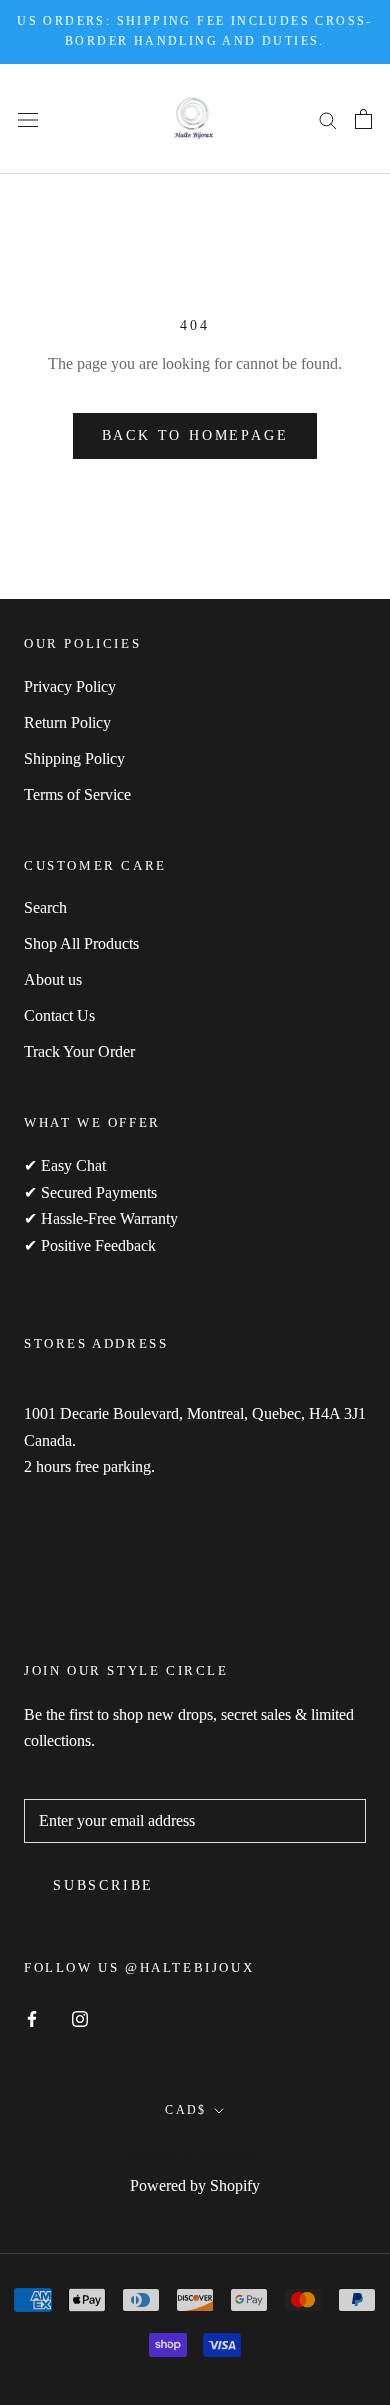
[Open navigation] (28, 118)
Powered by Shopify (195, 2185)
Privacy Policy (70, 686)
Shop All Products (81, 943)
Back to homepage (195, 435)
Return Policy (67, 722)
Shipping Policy (74, 758)
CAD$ (186, 2110)
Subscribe (103, 1885)
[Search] (328, 119)
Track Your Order (79, 1051)
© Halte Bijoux (195, 2157)
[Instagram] (80, 2017)
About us (53, 979)
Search (45, 907)
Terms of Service (77, 794)
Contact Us (59, 1015)
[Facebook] (32, 2017)
